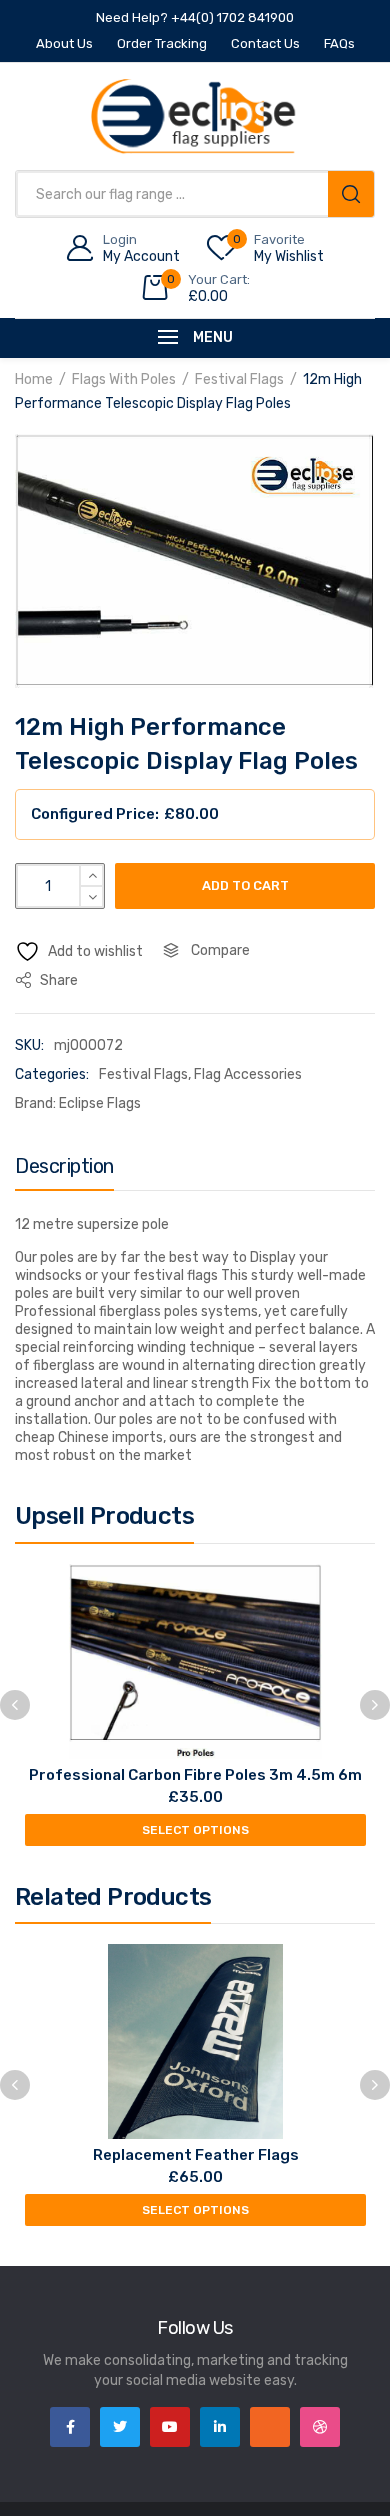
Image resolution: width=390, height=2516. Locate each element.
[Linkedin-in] (220, 2427)
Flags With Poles (124, 379)
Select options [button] (195, 1830)
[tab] (64, 1171)
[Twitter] (120, 2427)
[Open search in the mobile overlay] (195, 194)
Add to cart (245, 885)
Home (34, 379)
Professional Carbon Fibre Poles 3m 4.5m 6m (195, 1775)
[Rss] (270, 2427)
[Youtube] (170, 2427)
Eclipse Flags (100, 1103)
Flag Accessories (248, 1074)
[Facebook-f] (70, 2427)
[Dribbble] (320, 2427)
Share (57, 980)
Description (64, 1166)
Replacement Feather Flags (196, 2155)
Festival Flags (239, 379)
